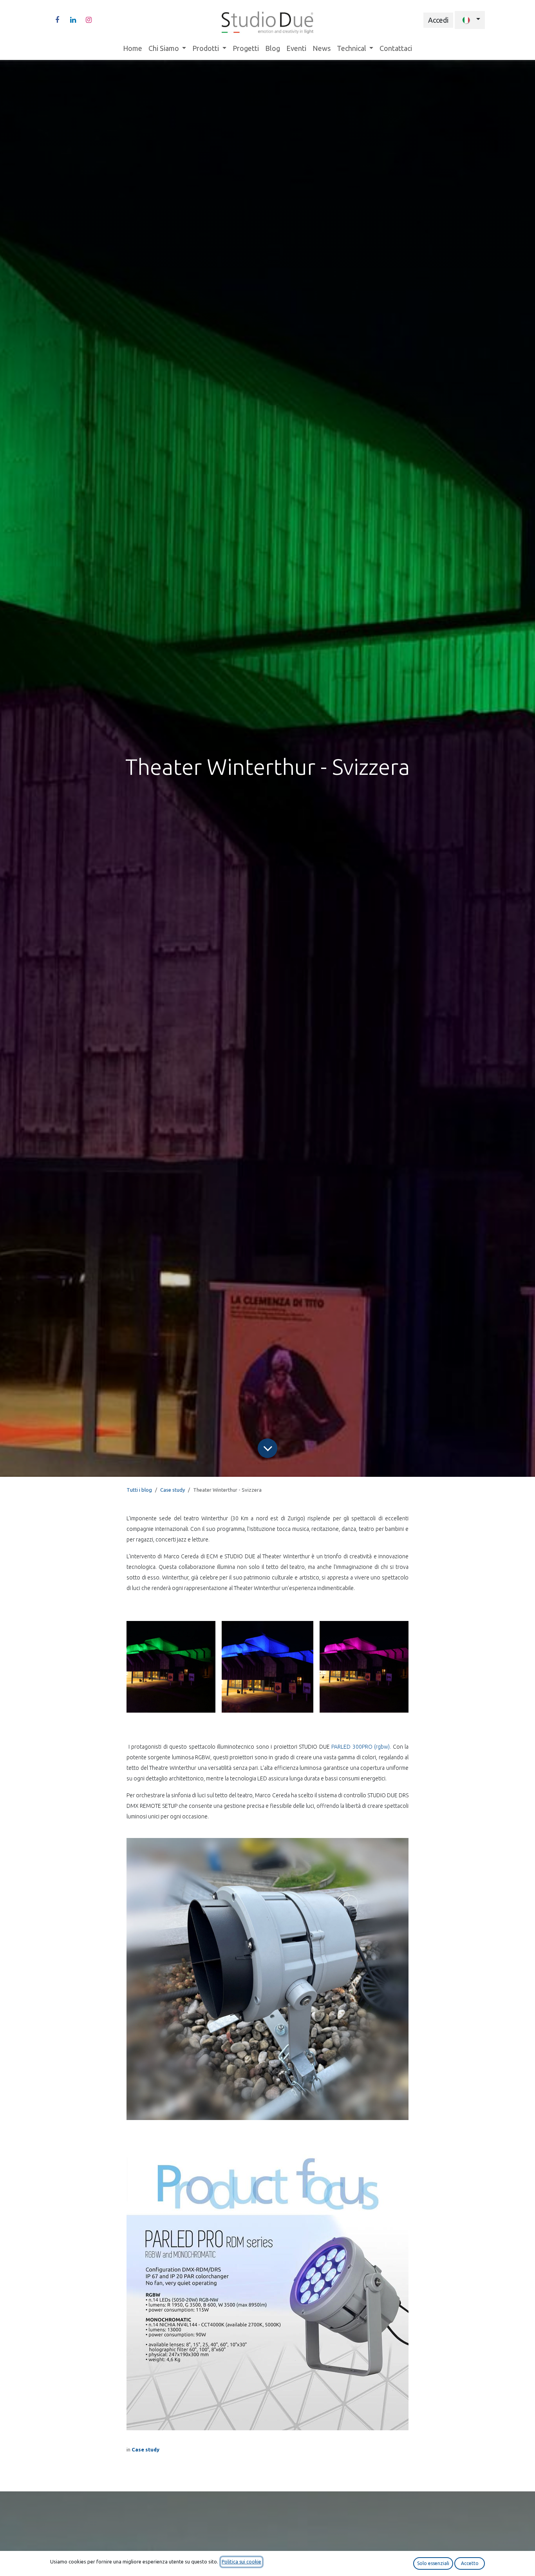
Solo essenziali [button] (433, 2563)
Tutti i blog (139, 1490)
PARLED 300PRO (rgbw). (361, 1747)
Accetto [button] (470, 2563)
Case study (173, 1490)
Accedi (438, 20)
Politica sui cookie (241, 2562)
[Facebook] (57, 20)
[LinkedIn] (73, 20)
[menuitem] (133, 48)
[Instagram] (89, 20)
